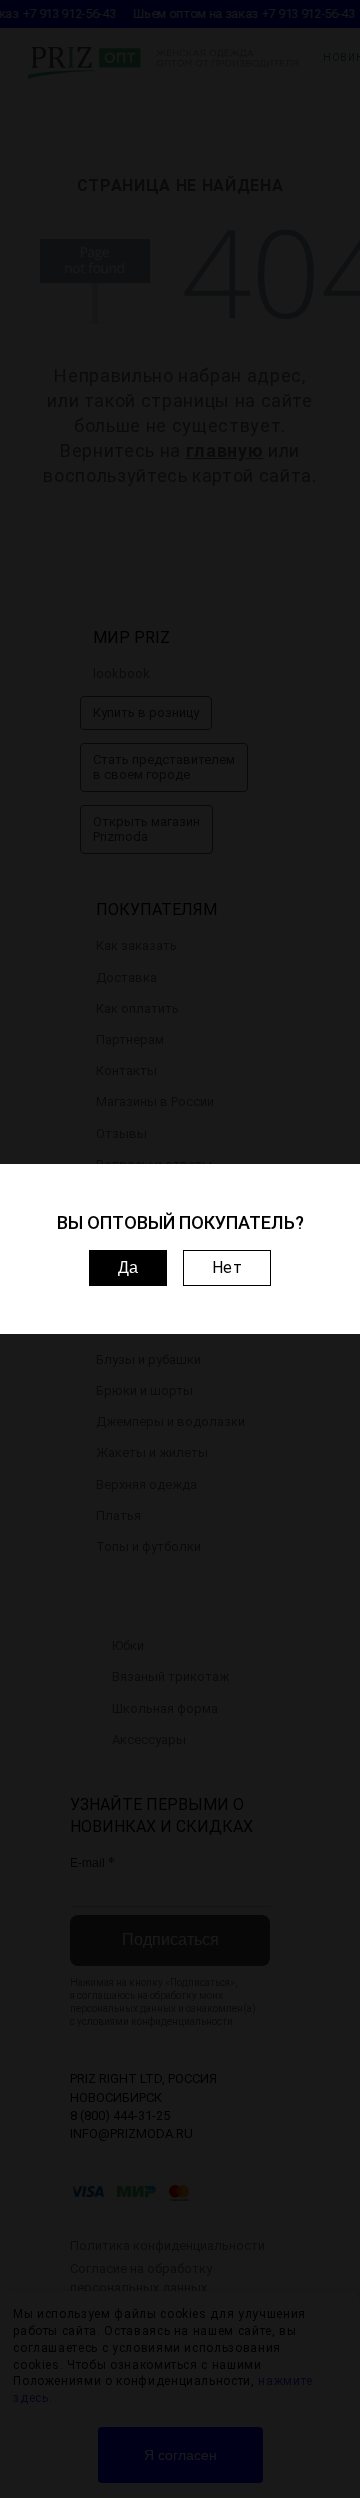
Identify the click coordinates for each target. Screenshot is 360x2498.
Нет (227, 1267)
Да (128, 1267)
